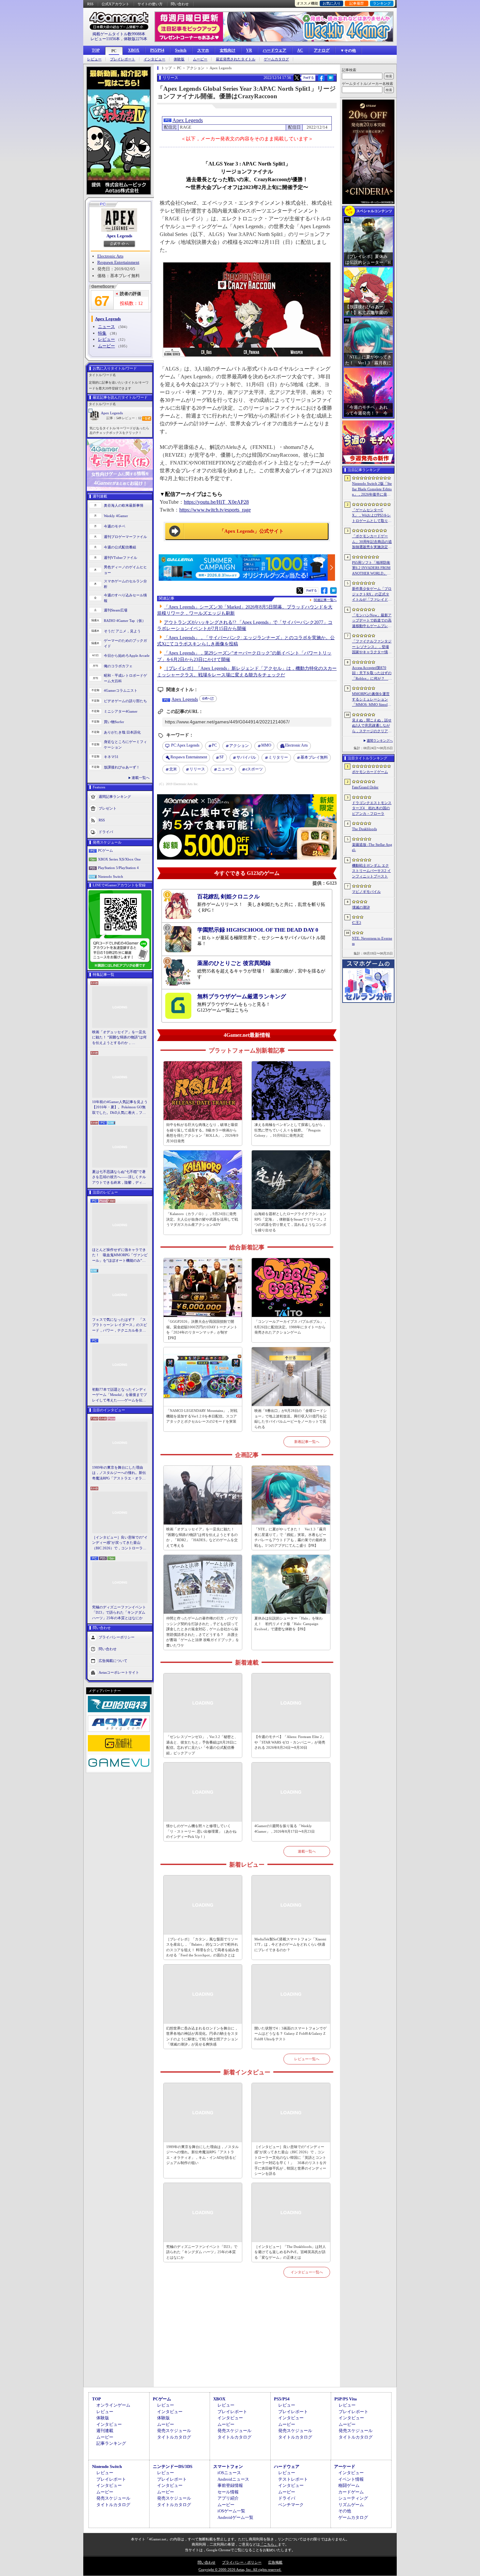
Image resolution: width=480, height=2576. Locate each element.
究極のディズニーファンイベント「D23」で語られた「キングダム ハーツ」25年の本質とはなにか (119, 1612)
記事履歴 (357, 3)
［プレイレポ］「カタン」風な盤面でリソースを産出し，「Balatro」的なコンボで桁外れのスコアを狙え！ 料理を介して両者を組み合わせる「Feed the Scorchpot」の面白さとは (203, 1947)
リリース (197, 769)
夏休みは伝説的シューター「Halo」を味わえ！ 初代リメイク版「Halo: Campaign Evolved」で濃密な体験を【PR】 (288, 1624)
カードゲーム (351, 2492)
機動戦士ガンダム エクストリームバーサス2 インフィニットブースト (371, 871)
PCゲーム (105, 850)
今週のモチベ (115, 526)
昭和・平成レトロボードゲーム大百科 (125, 678)
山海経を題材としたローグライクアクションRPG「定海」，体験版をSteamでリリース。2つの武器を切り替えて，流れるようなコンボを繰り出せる (290, 1222)
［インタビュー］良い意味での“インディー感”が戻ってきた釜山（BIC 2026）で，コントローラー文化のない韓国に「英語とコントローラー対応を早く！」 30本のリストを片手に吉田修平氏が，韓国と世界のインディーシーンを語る (120, 1543)
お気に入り (332, 3)
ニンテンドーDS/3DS (173, 2466)
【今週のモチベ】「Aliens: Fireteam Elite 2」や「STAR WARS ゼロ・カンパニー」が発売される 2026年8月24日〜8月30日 (290, 1742)
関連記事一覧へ (325, 600)
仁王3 (357, 923)
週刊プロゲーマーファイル (125, 537)
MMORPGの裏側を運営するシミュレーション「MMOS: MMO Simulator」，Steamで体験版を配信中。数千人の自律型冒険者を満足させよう (372, 700)
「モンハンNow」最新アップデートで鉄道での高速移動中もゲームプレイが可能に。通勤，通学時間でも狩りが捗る (372, 621)
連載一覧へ (141, 778)
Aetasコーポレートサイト (119, 1672)
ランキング (382, 3)
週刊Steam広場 (116, 610)
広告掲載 (275, 2562)
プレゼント (108, 808)
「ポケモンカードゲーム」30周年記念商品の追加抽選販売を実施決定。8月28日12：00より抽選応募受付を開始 (372, 542)
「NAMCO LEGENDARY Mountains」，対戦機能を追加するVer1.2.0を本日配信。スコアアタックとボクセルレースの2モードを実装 (202, 1416)
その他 (345, 2511)
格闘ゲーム (349, 2485)
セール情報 (228, 2492)
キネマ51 (111, 757)
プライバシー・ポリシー (242, 2562)
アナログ (322, 50)
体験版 (179, 59)
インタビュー (154, 59)
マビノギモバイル (366, 892)
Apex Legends (119, 236)
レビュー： (132, 418)
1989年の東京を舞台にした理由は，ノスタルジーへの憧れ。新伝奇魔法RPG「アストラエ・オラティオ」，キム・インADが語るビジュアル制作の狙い (120, 1473)
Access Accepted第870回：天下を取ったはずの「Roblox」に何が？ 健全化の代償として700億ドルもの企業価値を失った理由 (372, 673)
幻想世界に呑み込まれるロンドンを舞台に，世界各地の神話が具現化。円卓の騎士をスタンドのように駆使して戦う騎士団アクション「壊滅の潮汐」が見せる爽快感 (202, 2036)
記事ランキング (111, 2443)
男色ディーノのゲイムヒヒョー (125, 570)
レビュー (94, 59)
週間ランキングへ (380, 741)
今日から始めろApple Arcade (127, 656)
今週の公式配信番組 (120, 547)
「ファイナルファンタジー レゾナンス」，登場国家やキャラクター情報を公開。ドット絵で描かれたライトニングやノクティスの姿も (372, 647)
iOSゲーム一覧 (231, 2511)
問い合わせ (180, 4)
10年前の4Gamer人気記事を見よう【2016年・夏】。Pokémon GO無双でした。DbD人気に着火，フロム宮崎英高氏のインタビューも (120, 1108)
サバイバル (246, 757)
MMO (266, 745)
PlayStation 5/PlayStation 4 (118, 868)
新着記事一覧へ (307, 1442)
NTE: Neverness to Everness (372, 941)
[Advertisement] (247, 2340)
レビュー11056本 (105, 39)
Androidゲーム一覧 (235, 2517)
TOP (96, 50)
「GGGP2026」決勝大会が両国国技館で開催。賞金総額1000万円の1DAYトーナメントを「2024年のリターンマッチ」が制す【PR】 (202, 1330)
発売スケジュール (174, 2431)
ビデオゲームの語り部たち (125, 701)
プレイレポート (123, 59)
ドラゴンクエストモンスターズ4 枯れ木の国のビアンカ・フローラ (372, 808)
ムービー (200, 59)
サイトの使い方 (150, 4)
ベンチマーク (291, 2505)
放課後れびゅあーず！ (122, 767)
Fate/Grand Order (365, 787)
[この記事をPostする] (297, 78)
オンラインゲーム (113, 2405)
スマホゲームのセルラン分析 (125, 584)
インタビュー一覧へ (307, 2272)
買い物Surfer (114, 722)
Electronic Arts (110, 256)
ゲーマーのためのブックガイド (125, 643)
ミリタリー (278, 757)
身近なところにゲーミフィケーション (125, 744)
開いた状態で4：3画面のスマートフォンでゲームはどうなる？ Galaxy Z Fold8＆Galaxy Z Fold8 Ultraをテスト (290, 2034)
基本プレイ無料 (314, 757)
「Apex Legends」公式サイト (252, 531)
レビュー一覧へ (307, 2059)
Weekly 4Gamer (116, 516)
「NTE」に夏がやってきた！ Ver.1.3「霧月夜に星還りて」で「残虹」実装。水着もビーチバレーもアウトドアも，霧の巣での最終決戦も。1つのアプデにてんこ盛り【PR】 (290, 1537)
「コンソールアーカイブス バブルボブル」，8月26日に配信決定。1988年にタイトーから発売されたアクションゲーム (291, 1327)
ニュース (106, 327)
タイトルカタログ (174, 2437)
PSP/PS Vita (346, 2399)
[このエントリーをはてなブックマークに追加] (331, 80)
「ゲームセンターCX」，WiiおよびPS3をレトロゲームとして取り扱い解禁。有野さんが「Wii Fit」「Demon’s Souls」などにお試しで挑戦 (372, 516)
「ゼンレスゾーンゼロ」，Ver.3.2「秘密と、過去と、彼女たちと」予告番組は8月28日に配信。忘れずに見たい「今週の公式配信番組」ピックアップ (202, 1745)
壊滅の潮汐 (361, 907)
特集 (102, 333)
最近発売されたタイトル (236, 59)
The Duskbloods (364, 829)
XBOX (134, 50)
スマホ (203, 50)
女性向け (228, 50)
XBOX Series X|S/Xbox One (119, 859)
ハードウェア (275, 50)
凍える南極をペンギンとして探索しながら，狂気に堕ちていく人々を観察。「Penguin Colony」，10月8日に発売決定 (290, 1130)
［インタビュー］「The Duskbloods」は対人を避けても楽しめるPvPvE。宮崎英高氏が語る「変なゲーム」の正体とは (290, 2252)
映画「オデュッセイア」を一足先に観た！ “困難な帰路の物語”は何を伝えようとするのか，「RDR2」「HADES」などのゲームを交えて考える (119, 1038)
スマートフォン (228, 2466)
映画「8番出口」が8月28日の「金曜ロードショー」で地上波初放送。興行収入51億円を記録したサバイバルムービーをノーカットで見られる (291, 1419)
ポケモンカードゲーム (370, 772)
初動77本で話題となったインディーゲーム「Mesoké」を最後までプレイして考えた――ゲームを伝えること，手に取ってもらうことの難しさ (120, 1395)
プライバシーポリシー (117, 1637)
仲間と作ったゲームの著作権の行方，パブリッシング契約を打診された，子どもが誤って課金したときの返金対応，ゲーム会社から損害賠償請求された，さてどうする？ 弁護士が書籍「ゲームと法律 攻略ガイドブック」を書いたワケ (203, 1632)
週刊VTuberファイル (120, 558)
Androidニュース (233, 2479)
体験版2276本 (136, 39)
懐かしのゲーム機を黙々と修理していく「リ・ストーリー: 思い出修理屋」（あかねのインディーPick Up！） (201, 1831)
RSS (90, 4)
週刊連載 (105, 2431)
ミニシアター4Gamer (121, 711)
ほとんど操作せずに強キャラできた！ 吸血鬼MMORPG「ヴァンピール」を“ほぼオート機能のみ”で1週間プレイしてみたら (120, 1256)
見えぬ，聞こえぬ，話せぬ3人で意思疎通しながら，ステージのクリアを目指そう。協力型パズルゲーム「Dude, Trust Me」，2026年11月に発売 (372, 726)
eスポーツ (254, 769)
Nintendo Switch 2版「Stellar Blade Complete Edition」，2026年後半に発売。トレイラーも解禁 (372, 489)
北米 (173, 769)
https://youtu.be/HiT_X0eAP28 (216, 502)
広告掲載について (113, 1661)
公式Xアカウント (115, 4)
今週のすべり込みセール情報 (125, 598)
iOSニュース (229, 2473)
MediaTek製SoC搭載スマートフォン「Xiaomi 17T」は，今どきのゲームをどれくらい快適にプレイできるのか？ (290, 1944)
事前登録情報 (230, 2485)
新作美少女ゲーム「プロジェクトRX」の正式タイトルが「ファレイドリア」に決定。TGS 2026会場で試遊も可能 (372, 594)
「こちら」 (269, 2544)
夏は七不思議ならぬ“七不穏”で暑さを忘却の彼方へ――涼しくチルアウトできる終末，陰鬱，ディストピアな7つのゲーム (119, 1177)
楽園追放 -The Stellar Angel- (372, 847)
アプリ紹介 (228, 2498)
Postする (309, 78)
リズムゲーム (351, 2505)
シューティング (353, 2498)
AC (300, 50)
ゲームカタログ (276, 59)
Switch (181, 50)
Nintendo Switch (111, 877)
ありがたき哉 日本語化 (122, 732)
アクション (239, 746)
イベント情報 (351, 2479)
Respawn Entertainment (118, 262)
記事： (114, 418)
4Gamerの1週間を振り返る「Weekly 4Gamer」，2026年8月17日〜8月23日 (285, 1829)
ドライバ (106, 832)
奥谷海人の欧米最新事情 (124, 505)
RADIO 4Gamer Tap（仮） (125, 621)
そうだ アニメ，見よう (122, 631)
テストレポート (293, 2479)
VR (249, 50)
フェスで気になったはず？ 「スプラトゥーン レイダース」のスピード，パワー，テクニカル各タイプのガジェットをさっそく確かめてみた (120, 1325)
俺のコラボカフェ (118, 666)
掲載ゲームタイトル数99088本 (119, 34)
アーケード (345, 2466)
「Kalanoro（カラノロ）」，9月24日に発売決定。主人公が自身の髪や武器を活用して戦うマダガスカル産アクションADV (202, 1219)
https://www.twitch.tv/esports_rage (215, 510)
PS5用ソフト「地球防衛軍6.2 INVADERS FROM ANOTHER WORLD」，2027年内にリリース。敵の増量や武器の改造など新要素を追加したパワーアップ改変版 (372, 568)
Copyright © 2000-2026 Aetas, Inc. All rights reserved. (240, 2569)
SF (222, 757)
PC (114, 51)
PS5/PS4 (157, 50)
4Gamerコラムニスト (121, 690)
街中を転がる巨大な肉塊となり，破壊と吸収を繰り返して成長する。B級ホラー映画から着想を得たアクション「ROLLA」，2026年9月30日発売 (202, 1133)
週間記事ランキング (115, 797)
